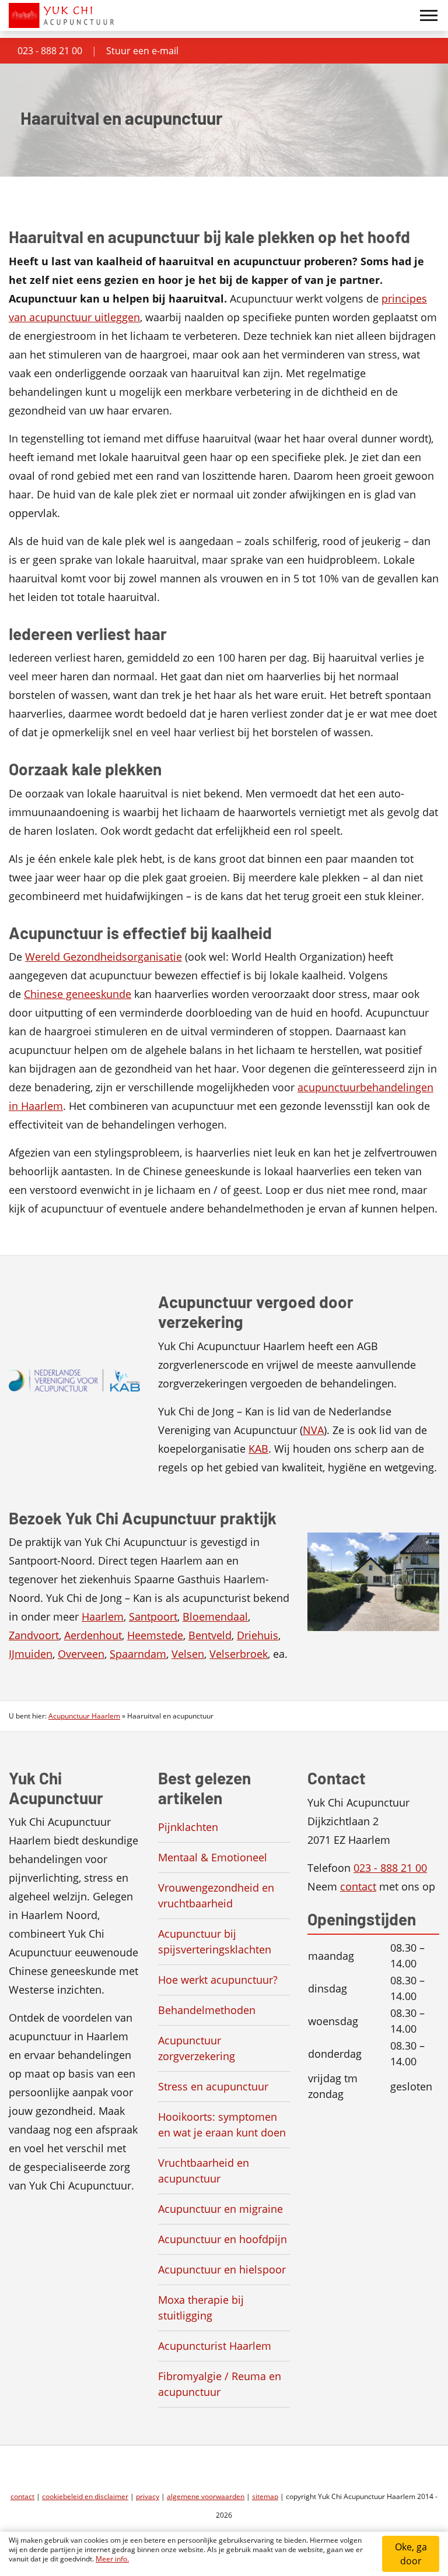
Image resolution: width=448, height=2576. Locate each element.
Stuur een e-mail (142, 51)
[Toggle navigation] (429, 16)
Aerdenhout (93, 1635)
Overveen (81, 1654)
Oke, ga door (411, 2554)
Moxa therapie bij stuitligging (201, 2308)
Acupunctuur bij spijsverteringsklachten (215, 1941)
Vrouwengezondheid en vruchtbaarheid (216, 1895)
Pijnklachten (188, 1827)
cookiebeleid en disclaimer (85, 2496)
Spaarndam (138, 1654)
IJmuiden (31, 1654)
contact (358, 1886)
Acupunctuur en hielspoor (222, 2269)
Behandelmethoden (207, 2010)
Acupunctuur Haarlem (84, 1716)
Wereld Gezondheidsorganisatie (104, 957)
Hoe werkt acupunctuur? (218, 1980)
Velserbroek (239, 1654)
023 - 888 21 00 (50, 51)
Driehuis (258, 1635)
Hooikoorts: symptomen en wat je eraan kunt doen (222, 2125)
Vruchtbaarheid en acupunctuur (204, 2171)
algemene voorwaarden (206, 2496)
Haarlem (103, 1616)
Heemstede (155, 1635)
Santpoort (153, 1616)
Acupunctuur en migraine (220, 2209)
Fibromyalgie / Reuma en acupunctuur (220, 2384)
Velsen (188, 1654)
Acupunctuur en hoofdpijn (223, 2239)
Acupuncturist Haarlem (215, 2346)
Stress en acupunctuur (213, 2086)
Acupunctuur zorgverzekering (197, 2048)
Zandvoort (34, 1635)
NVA (313, 1430)
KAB (258, 1449)
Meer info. (112, 2559)
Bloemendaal (215, 1616)
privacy (148, 2496)
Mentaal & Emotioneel (213, 1857)
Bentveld (210, 1635)
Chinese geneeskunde (78, 994)
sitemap (265, 2496)
